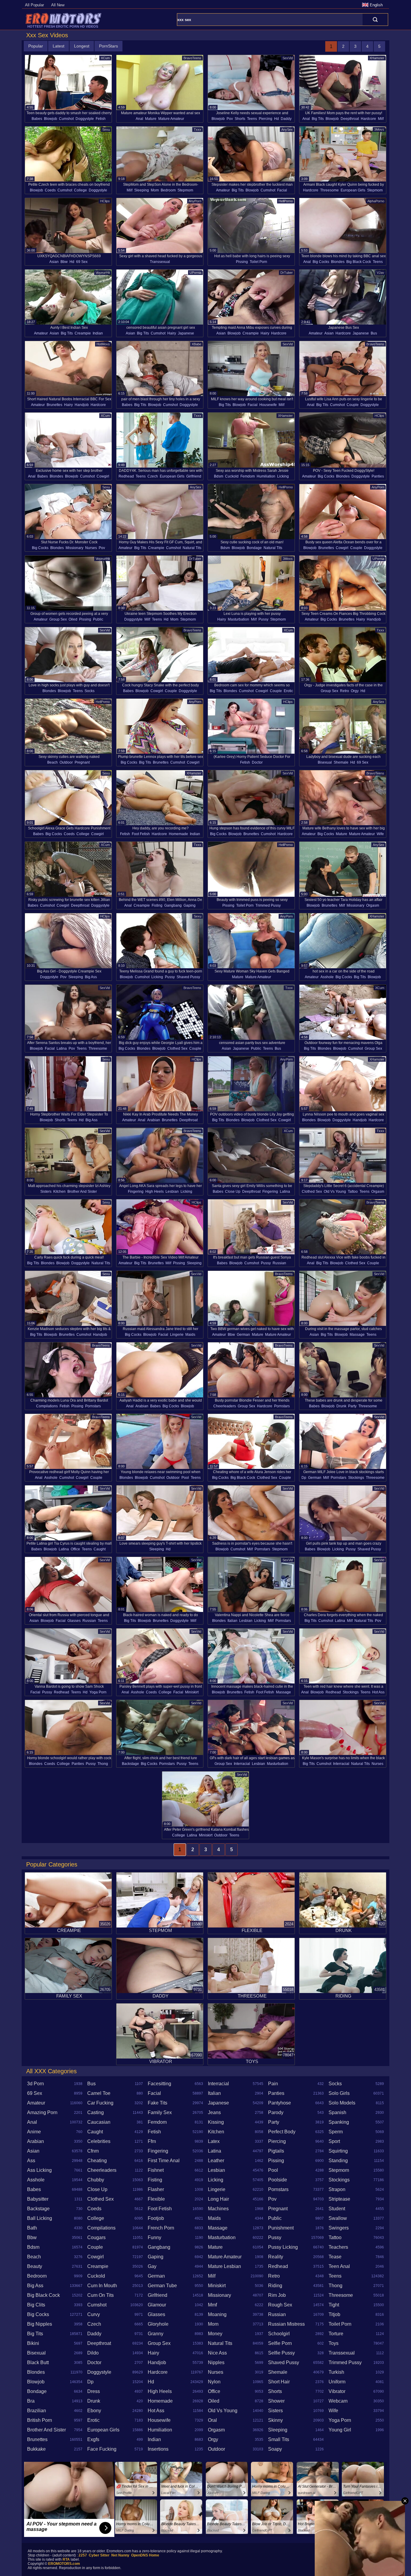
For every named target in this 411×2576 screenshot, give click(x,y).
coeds (50, 190)
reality (276, 2257)
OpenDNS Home (145, 2555)
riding (275, 2286)
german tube (162, 2286)
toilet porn (258, 262)
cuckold (232, 476)
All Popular (34, 5)
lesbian (172, 1192)
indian (98, 333)
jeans (214, 2112)
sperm (336, 2132)
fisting (157, 905)
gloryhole (158, 2324)
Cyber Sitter (99, 2555)
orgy (355, 691)
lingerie (177, 1335)
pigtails (276, 2151)
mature (151, 119)
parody (276, 2112)
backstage (130, 1764)
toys (334, 2343)
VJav (380, 273)
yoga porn (98, 1692)
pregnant (82, 762)
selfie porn (280, 2343)
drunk (341, 1406)
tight (334, 2305)
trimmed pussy (268, 905)
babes (37, 119)
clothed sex (177, 1048)
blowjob (51, 119)
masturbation (238, 619)
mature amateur (171, 119)
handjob (82, 405)
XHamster (377, 58)
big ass (91, 977)
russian (279, 1263)
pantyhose (280, 2103)
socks (90, 691)
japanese (186, 333)
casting (96, 2112)
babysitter (38, 2199)
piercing (266, 119)
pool (185, 1478)
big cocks (321, 262)
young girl (340, 2430)
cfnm (93, 2151)
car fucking (100, 2103)
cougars (96, 2237)
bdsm (219, 476)
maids (190, 1335)
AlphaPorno (376, 201)
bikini (33, 2343)
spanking (339, 2122)
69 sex (82, 262)
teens (252, 119)
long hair (218, 2199)
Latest (59, 46)
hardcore (368, 119)
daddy (286, 119)
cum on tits (100, 2295)
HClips (105, 201)
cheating (97, 2161)
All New (58, 5)
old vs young (335, 1192)
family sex (160, 2112)
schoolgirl (279, 2334)
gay (152, 2266)
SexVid (288, 58)
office (75, 1549)
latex (214, 2141)
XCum (105, 58)
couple (353, 405)
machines (218, 2209)
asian (54, 262)
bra (31, 2401)
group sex (58, 619)
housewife (268, 405)
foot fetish (141, 834)
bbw (64, 262)
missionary (74, 548)
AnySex (287, 130)
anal (139, 119)
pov (230, 119)
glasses (74, 1621)
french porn (161, 2228)
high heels (155, 1192)
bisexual (325, 762)
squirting (338, 2151)
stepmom (185, 190)
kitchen (59, 1192)
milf (381, 119)
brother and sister (82, 1192)
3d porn (36, 2084)
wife (380, 834)
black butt (38, 2362)
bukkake (36, 2449)
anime (34, 2132)
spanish (337, 2112)
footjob (156, 2218)
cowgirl (103, 476)
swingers (339, 2228)
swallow (338, 2218)
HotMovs (103, 344)
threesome (329, 190)
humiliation (266, 476)
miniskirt (192, 1692)
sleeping (142, 190)
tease (335, 2257)
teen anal (339, 2266)
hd (277, 119)
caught (100, 1549)
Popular (36, 46)
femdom (248, 476)
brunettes (54, 405)
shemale (341, 762)
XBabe (196, 344)
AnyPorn (195, 201)
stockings (356, 1478)
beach (53, 762)
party (352, 1406)
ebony (94, 2411)
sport (334, 2141)
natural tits (192, 548)
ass (31, 2161)
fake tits (158, 2103)
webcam (338, 2401)
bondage (254, 548)
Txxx (198, 130)
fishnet (156, 2170)
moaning (217, 2314)
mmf (212, 2305)
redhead (126, 476)
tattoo (353, 1192)
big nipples (40, 2324)
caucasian (99, 2122)
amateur (223, 190)
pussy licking (283, 2247)
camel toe (99, 2093)
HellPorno (286, 201)
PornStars (108, 46)
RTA (66, 2559)
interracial (242, 1764)
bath (32, 2228)
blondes (338, 262)
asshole (327, 977)
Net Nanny (120, 2555)
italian (232, 1621)
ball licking (40, 2218)
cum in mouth (102, 2286)
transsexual (160, 262)
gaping (190, 905)
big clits (36, 2305)
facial (282, 190)
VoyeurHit (103, 273)
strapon (337, 2189)
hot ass (378, 1692)
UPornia (195, 273)
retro (345, 691)
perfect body (282, 2132)
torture (336, 2334)
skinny (275, 2420)
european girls (353, 190)
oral (212, 2420)
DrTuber (287, 273)
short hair (279, 2382)
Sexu (106, 130)
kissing (216, 2122)
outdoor (66, 762)
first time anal (164, 2161)
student (337, 2209)
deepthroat (350, 119)
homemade (178, 834)
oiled (73, 619)
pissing (242, 262)
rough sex (280, 2305)
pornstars (93, 1406)
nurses (91, 548)
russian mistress (286, 2324)
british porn (40, 2420)
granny (156, 2334)
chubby (96, 2180)
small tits (279, 2439)
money (215, 2334)
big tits (318, 119)
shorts (240, 119)
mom (155, 190)
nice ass (217, 2353)
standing (338, 2161)
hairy (172, 333)
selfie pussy (281, 2353)
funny (155, 2237)
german (243, 1335)
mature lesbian (224, 2266)
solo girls (339, 2093)
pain (273, 2084)
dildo (93, 2353)
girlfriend (194, 476)
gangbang (173, 905)
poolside (278, 2180)
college (80, 190)
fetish (101, 119)
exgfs (93, 2439)
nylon (214, 2382)
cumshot (66, 119)
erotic (288, 691)
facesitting (159, 2084)
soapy (275, 2449)
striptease (339, 2199)
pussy (263, 619)
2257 (83, 2555)
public (98, 619)
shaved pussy (188, 977)
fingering (136, 1192)
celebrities (99, 2141)
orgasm (373, 905)
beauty (35, 2266)
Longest (82, 46)
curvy (94, 2314)
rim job (277, 2295)
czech (153, 476)
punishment (281, 2228)
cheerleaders (225, 1406)
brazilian (37, 2411)
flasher (156, 2189)
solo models (342, 2103)
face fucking (102, 2449)
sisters (46, 1192)
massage (357, 1335)
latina (62, 1048)
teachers (338, 2247)
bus (374, 333)
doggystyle (85, 119)
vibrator (337, 2391)
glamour (157, 2305)
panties (378, 476)
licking (283, 476)
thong (103, 1764)
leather (216, 2161)
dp (304, 1478)
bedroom (168, 190)
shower (276, 2401)
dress (94, 2391)
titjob (334, 2314)
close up (233, 1192)
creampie (83, 333)
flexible (156, 2199)
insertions (158, 2449)
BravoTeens (192, 58)
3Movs (379, 130)
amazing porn (42, 2112)
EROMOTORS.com (64, 2564)
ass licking (39, 2170)
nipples (216, 2362)
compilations (47, 1406)
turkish (336, 2372)
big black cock (359, 262)
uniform (337, 2382)
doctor (257, 762)
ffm (152, 2141)
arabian (154, 1120)
